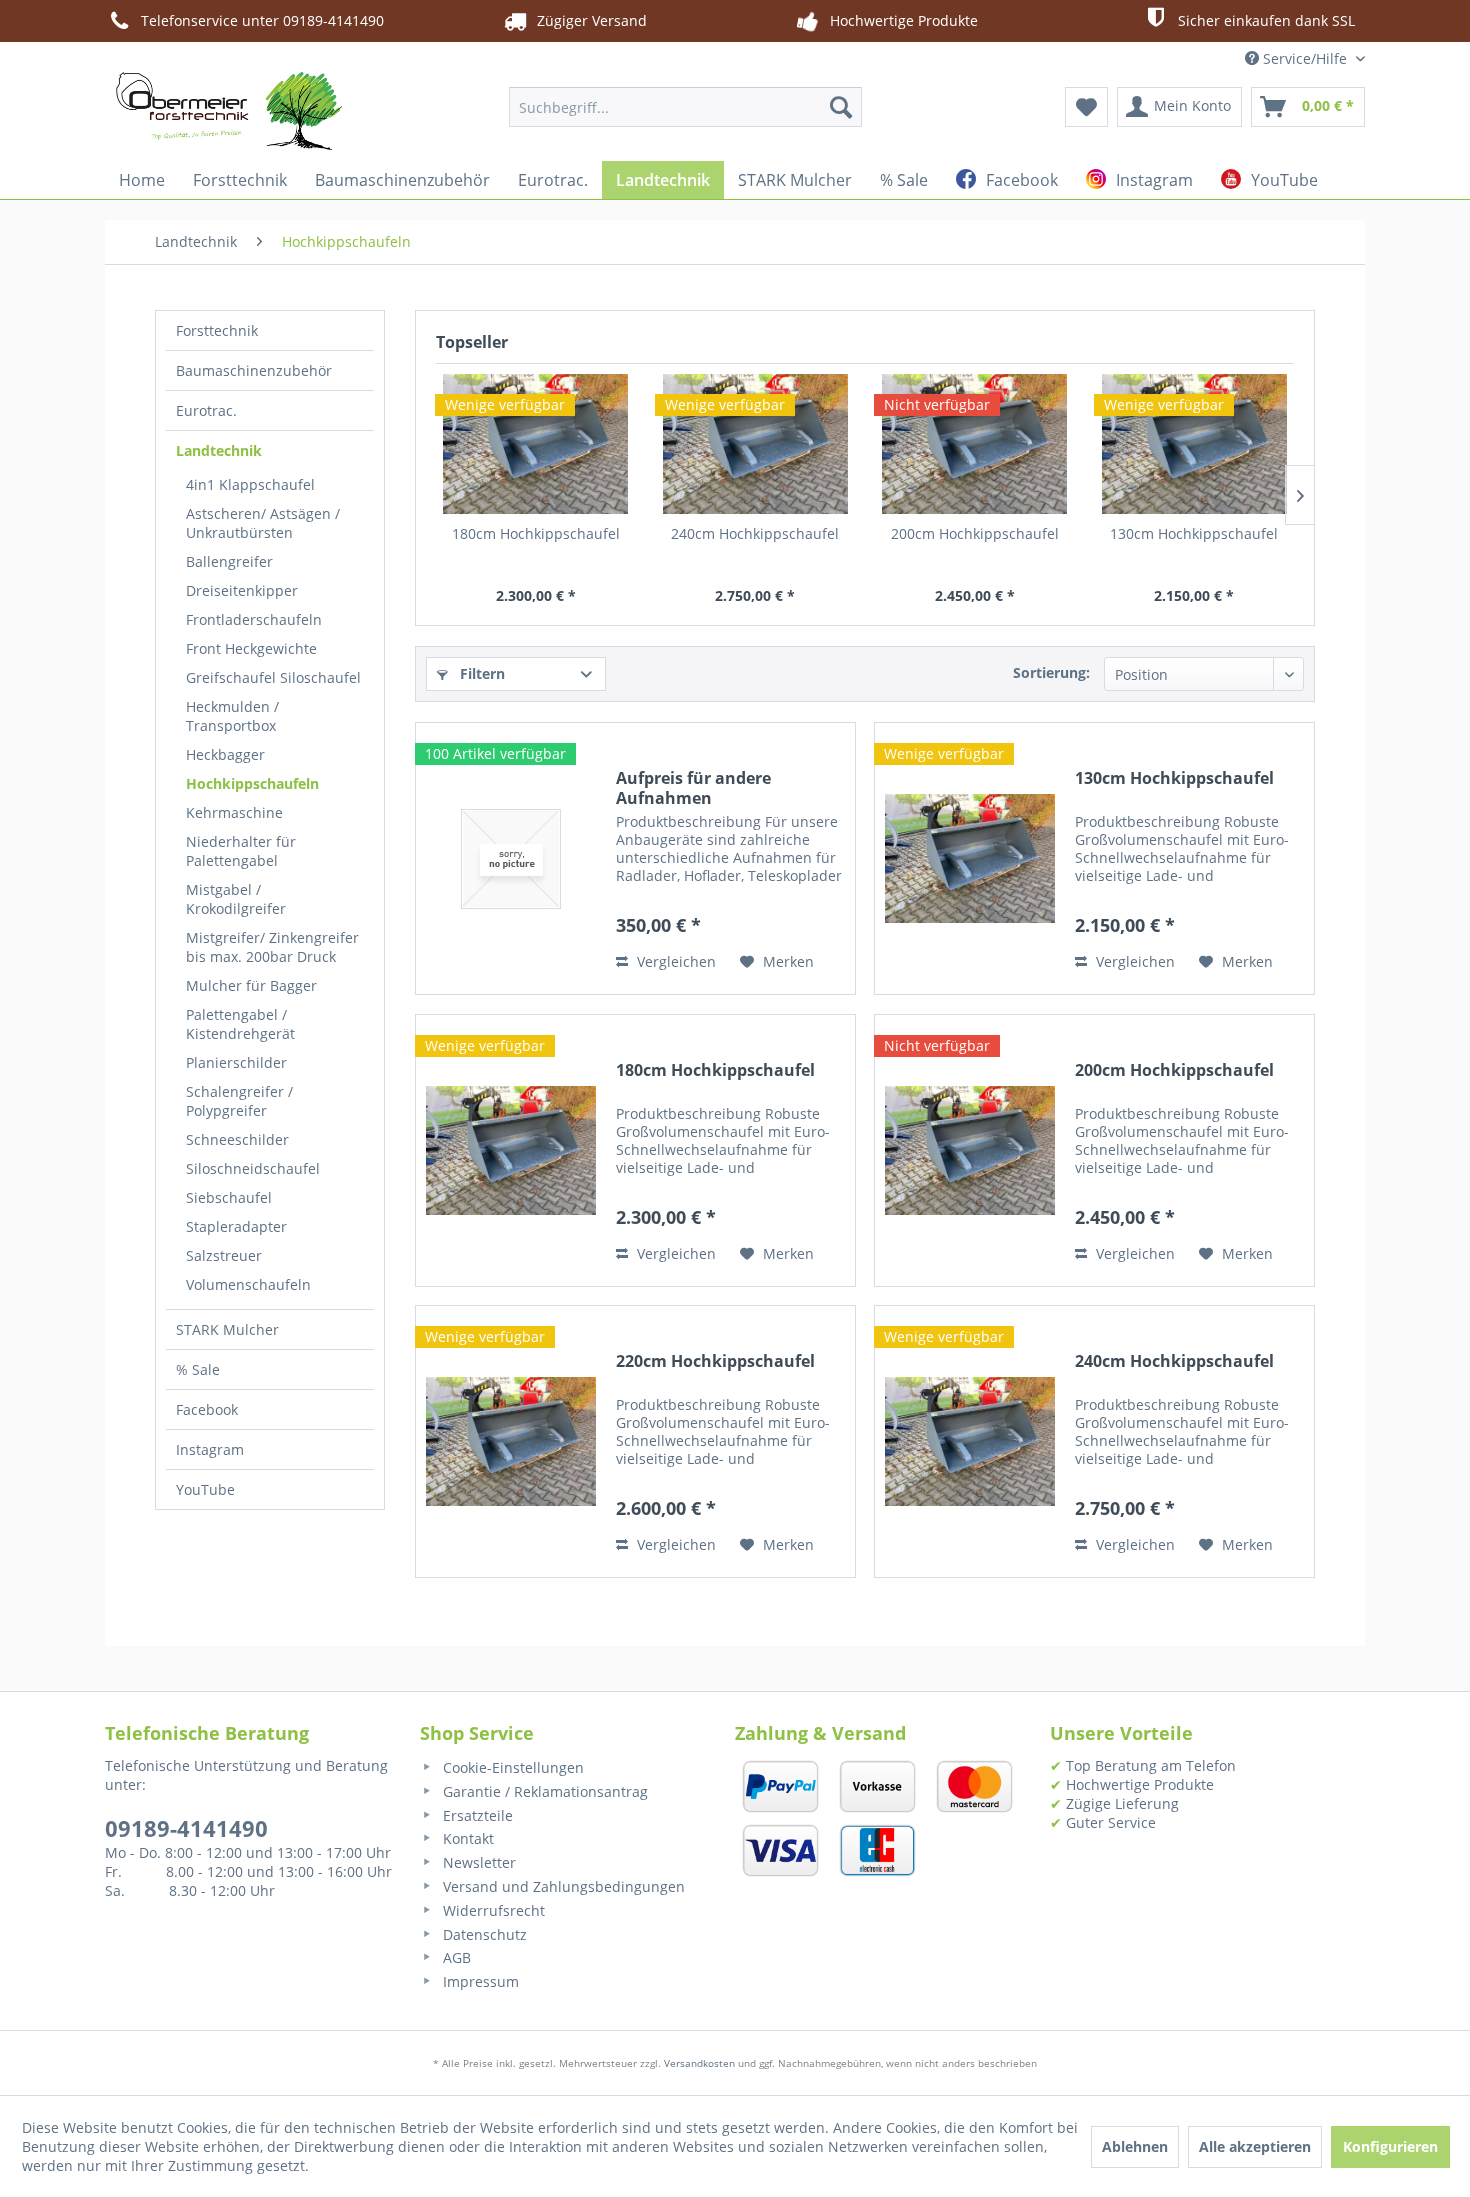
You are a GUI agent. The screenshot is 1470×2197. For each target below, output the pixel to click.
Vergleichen (674, 961)
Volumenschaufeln (248, 1284)
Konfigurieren (1390, 2146)
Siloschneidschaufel (253, 1168)
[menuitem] (685, 107)
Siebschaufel (229, 1197)
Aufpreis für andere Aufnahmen (693, 788)
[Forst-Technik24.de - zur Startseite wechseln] (229, 111)
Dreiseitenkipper (242, 590)
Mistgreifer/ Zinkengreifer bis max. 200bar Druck (272, 947)
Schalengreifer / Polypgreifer (239, 1101)
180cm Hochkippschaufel (536, 533)
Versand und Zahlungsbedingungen (562, 1886)
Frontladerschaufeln (254, 619)
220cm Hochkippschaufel (715, 1361)
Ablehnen (1135, 2146)
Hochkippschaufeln (252, 783)
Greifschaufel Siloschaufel (273, 677)
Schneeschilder (237, 1139)
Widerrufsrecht (492, 1910)
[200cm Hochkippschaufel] (975, 444)
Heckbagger (225, 754)
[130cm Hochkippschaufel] (1195, 444)
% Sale (198, 1369)
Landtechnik (219, 450)
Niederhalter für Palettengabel (241, 851)
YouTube (205, 1489)
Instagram (210, 1449)
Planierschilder (236, 1062)
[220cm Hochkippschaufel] (511, 1441)
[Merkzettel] (1086, 107)
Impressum (479, 1981)
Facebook (207, 1409)
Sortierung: (1051, 672)
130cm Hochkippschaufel (1194, 533)
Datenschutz (483, 1934)
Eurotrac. (206, 410)
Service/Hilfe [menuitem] (1305, 58)
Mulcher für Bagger (251, 985)
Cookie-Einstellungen (511, 1767)
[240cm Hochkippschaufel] (756, 444)
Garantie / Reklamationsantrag (543, 1791)
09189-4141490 (186, 1828)
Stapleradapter (236, 1226)
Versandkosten (699, 2063)
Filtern (480, 673)
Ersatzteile (476, 1815)
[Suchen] (841, 107)
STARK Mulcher (227, 1329)
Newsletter (477, 1862)
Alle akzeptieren (1255, 2146)
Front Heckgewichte (251, 648)
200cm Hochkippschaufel (975, 533)
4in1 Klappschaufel (250, 484)
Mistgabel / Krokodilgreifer (236, 899)
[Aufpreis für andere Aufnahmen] (511, 858)
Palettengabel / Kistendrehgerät (240, 1024)
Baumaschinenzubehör (254, 370)
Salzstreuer (224, 1255)
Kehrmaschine (234, 812)
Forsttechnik (217, 330)
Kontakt (466, 1838)
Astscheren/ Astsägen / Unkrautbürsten (263, 523)
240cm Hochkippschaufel (755, 533)
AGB (455, 1957)
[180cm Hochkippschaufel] (536, 444)
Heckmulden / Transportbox (232, 716)
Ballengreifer (229, 561)
